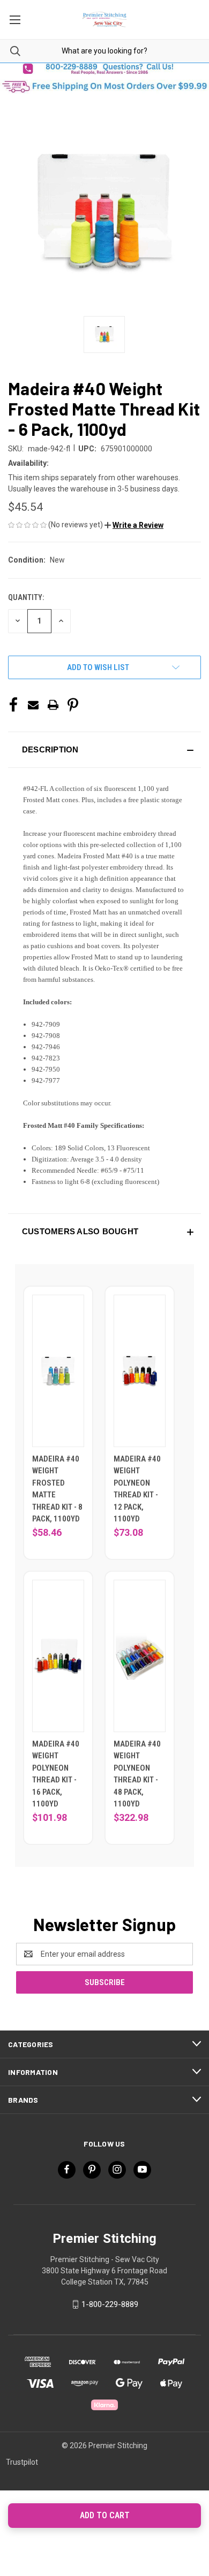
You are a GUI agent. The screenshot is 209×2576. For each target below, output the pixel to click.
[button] (104, 69)
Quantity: (26, 597)
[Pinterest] (73, 705)
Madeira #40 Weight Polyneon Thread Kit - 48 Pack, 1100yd (137, 1774)
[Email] (33, 705)
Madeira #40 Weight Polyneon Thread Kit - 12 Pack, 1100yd (137, 1489)
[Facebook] (13, 705)
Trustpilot (22, 2462)
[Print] (53, 705)
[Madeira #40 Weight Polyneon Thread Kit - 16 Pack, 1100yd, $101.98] (58, 1656)
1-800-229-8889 (110, 2304)
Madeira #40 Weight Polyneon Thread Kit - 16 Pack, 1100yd (56, 1774)
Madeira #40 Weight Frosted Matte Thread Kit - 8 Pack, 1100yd (57, 1489)
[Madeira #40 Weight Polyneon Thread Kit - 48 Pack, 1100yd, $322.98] (140, 1656)
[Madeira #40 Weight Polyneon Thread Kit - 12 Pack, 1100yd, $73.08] (140, 1371)
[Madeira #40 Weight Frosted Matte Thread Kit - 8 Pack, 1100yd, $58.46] (58, 1371)
